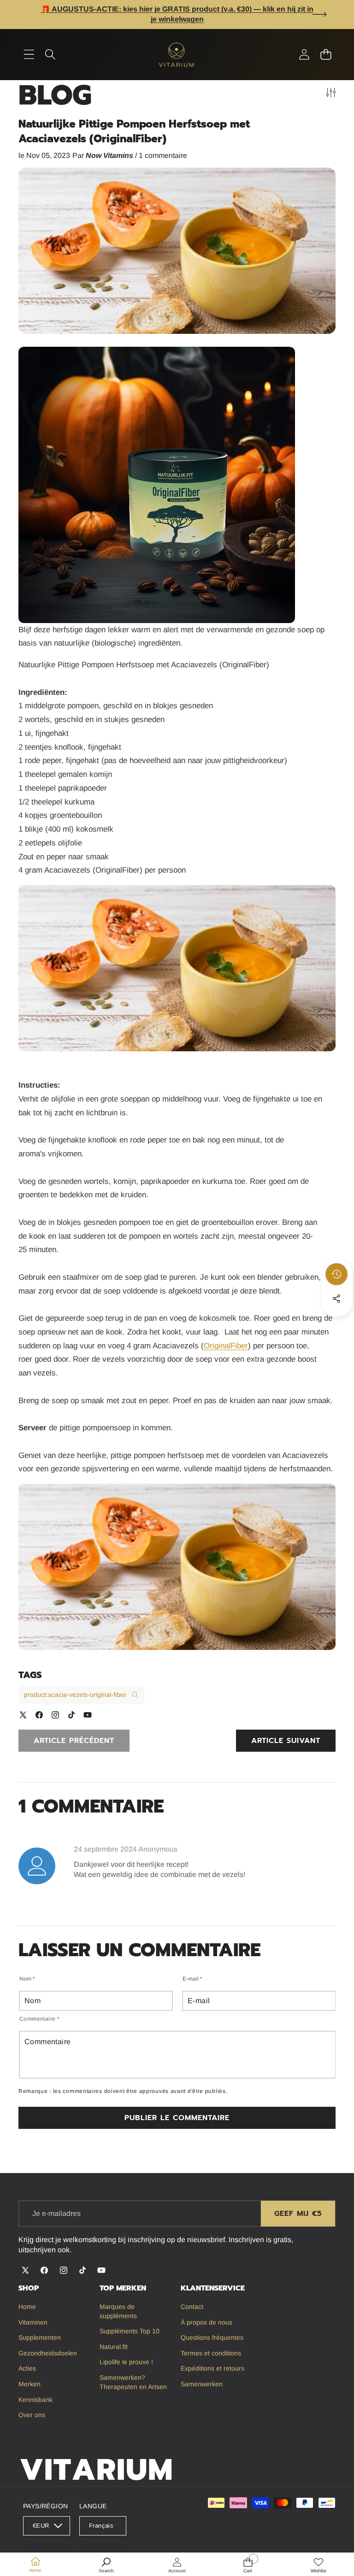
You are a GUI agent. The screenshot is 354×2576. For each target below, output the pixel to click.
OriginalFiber (226, 1346)
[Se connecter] (304, 55)
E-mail (192, 1979)
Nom (27, 1979)
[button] (320, 14)
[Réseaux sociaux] (336, 1299)
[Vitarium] (177, 55)
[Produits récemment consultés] (336, 1274)
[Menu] (29, 55)
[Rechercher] (50, 55)
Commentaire (39, 2019)
